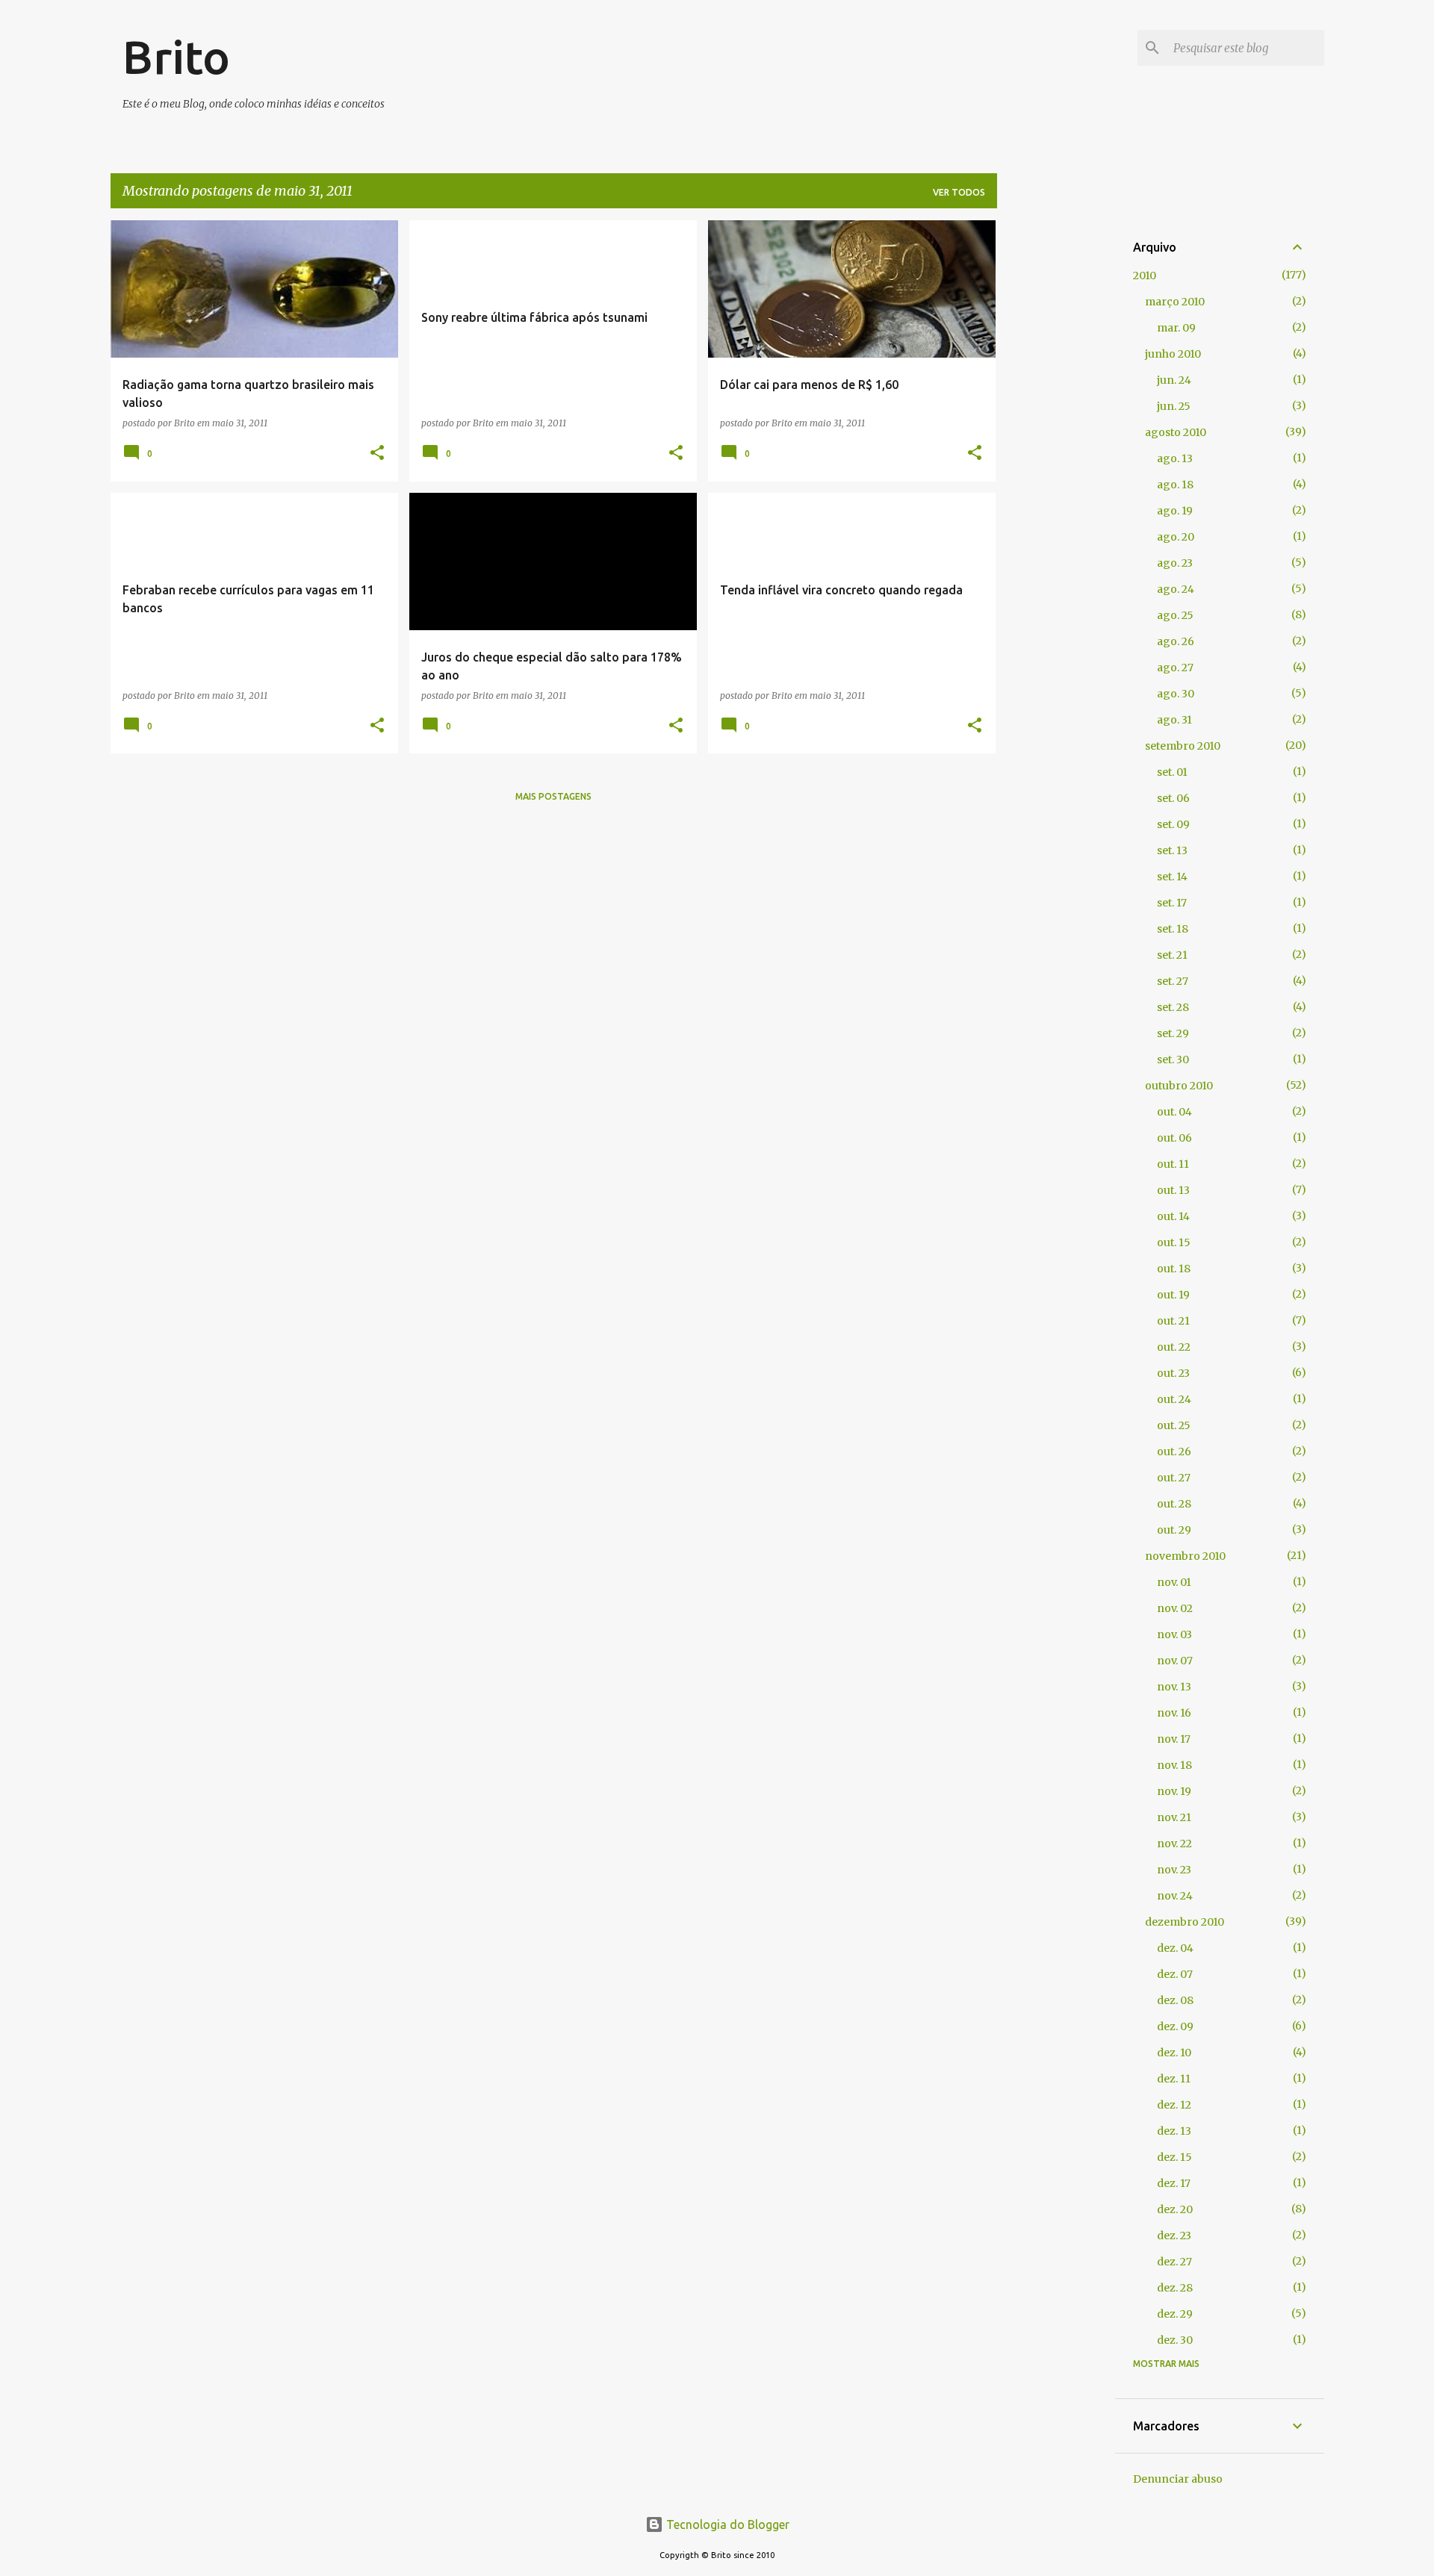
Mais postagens (553, 796)
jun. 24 (1174, 380)
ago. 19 (1175, 511)
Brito (176, 57)
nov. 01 (1174, 1582)
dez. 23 (1174, 2236)
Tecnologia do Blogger (726, 2524)
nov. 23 (1174, 1870)
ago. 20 (1176, 537)
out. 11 (1173, 1164)
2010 (1145, 276)
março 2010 (1175, 302)
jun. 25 (1174, 406)
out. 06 (1174, 1138)
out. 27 (1174, 1478)
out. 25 (1174, 1425)
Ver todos (959, 192)
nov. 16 (1174, 1713)
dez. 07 (1175, 1974)
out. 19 (1173, 1295)
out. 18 (1174, 1269)
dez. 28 (1175, 2288)
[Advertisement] (1056, 444)
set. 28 (1173, 1007)
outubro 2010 (1179, 1086)
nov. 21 (1174, 1817)
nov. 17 (1174, 1739)
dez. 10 (1174, 2053)
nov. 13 (1174, 1687)
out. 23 (1173, 1373)
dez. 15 (1174, 2157)
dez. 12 (1174, 2105)
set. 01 (1172, 772)
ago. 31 (1174, 720)
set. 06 (1173, 798)
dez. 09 (1175, 2026)
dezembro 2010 (1185, 1922)
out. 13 (1173, 1190)
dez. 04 (1175, 1948)
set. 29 (1173, 1033)
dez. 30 (1175, 2340)
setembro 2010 (1183, 746)
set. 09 (1173, 824)
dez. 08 (1175, 2000)
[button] (377, 454)
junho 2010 (1173, 354)
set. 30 (1173, 1060)
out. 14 (1173, 1216)
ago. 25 (1175, 615)
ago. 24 (1176, 589)
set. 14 (1172, 877)
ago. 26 (1176, 641)
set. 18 (1173, 929)
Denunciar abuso (1178, 2479)
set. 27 (1173, 981)
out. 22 (1174, 1347)
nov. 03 (1174, 1634)
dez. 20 (1175, 2209)
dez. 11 (1174, 2079)
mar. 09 (1176, 328)
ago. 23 (1175, 563)
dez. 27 (1174, 2262)
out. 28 (1174, 1504)
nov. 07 (1175, 1661)
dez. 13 (1174, 2131)
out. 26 (1174, 1452)
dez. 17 (1174, 2183)
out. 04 (1174, 1112)
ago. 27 (1175, 668)
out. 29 (1174, 1530)
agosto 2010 (1176, 432)
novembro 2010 (1185, 1556)
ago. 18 (1175, 485)
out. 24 (1174, 1399)
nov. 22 (1174, 1844)
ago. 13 (1175, 458)
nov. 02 (1175, 1608)
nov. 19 (1174, 1791)
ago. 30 (1176, 694)
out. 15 (1174, 1242)
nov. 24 (1175, 1896)
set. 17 (1172, 903)
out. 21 (1173, 1321)
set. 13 (1172, 850)
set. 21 (1172, 955)
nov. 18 (1174, 1765)
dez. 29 (1175, 2314)
